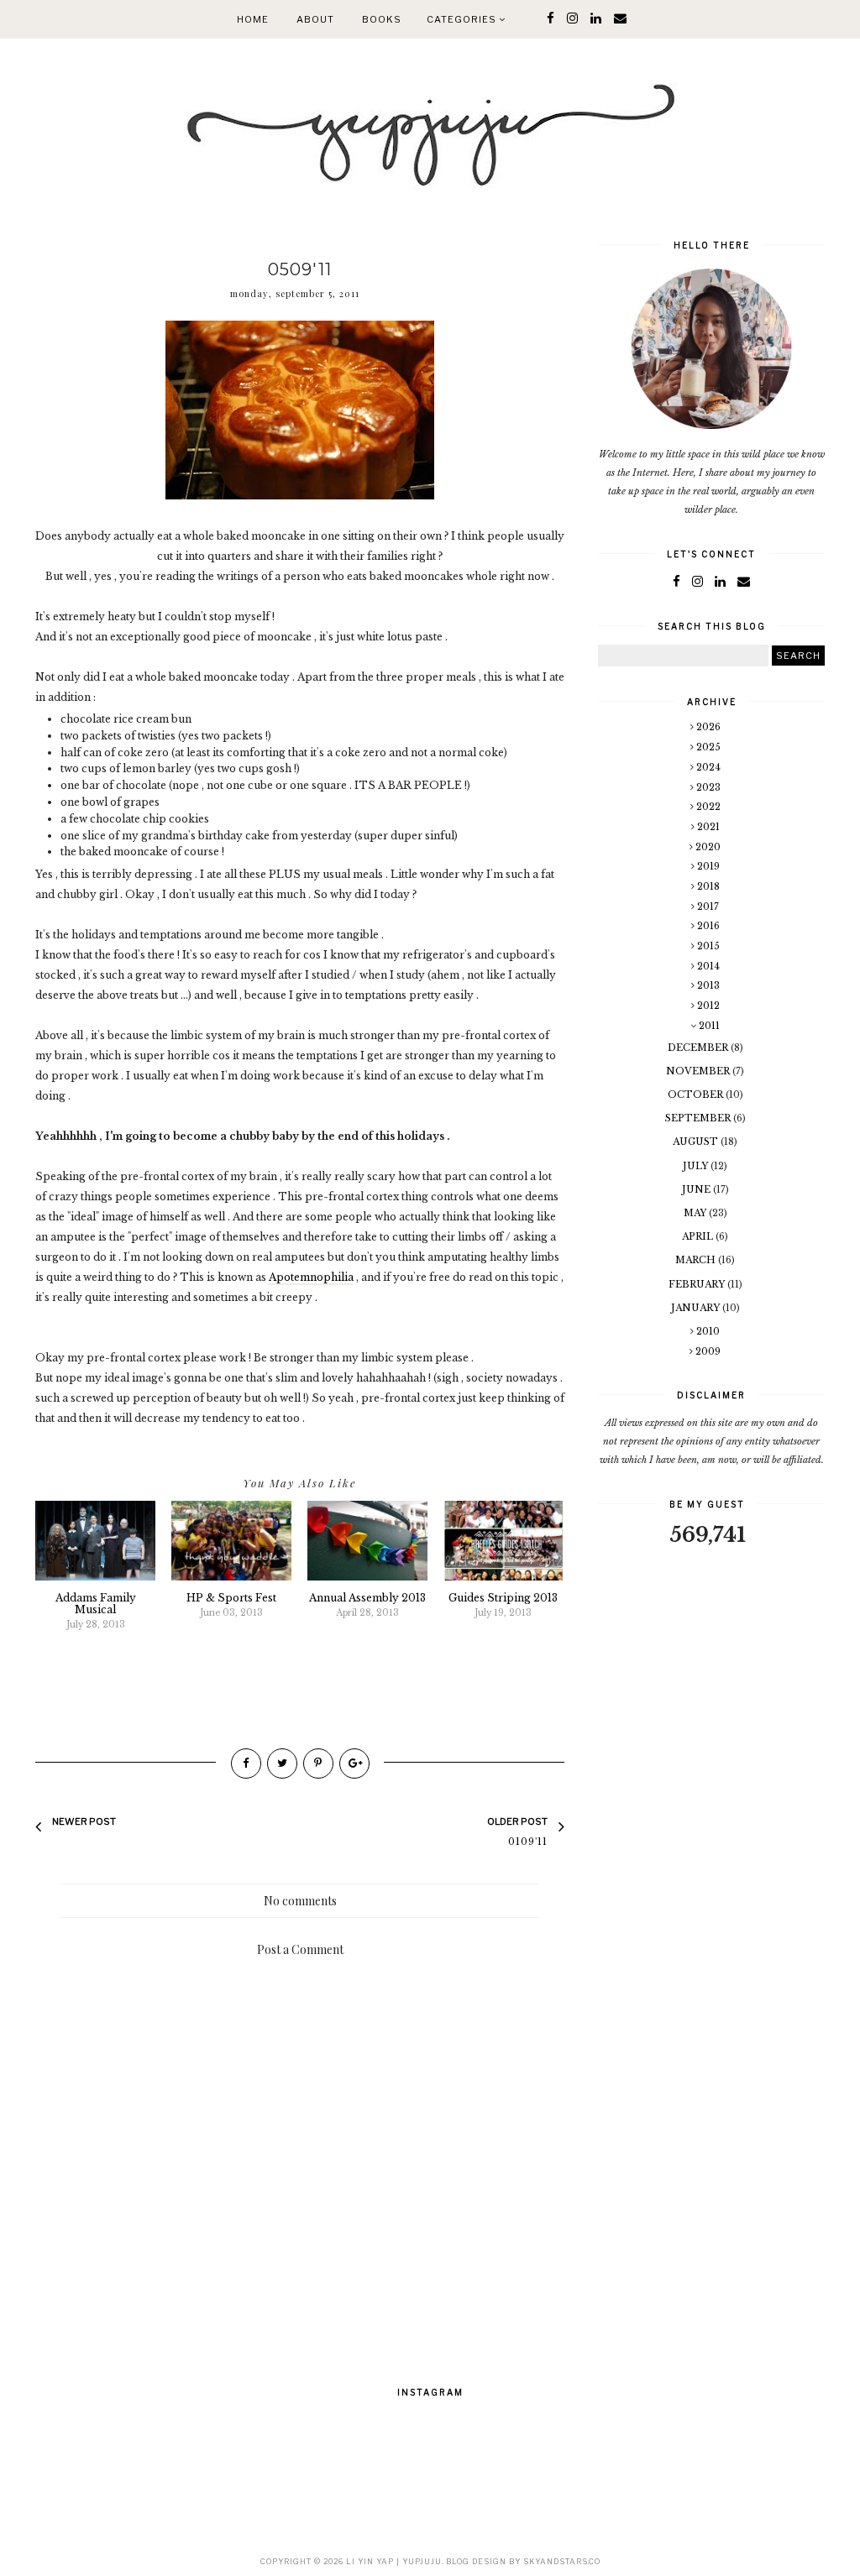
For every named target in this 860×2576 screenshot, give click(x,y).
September (699, 1118)
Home (253, 19)
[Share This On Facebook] (246, 1763)
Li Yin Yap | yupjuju (394, 2561)
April (699, 1236)
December (699, 1048)
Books (382, 19)
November (699, 1071)
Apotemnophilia (311, 1277)
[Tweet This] (282, 1763)
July (697, 1166)
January (697, 1308)
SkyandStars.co (562, 2561)
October (697, 1095)
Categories (463, 19)
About (315, 19)
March (697, 1260)
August (697, 1142)
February (698, 1284)
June (697, 1189)
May (696, 1213)
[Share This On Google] (354, 1763)
